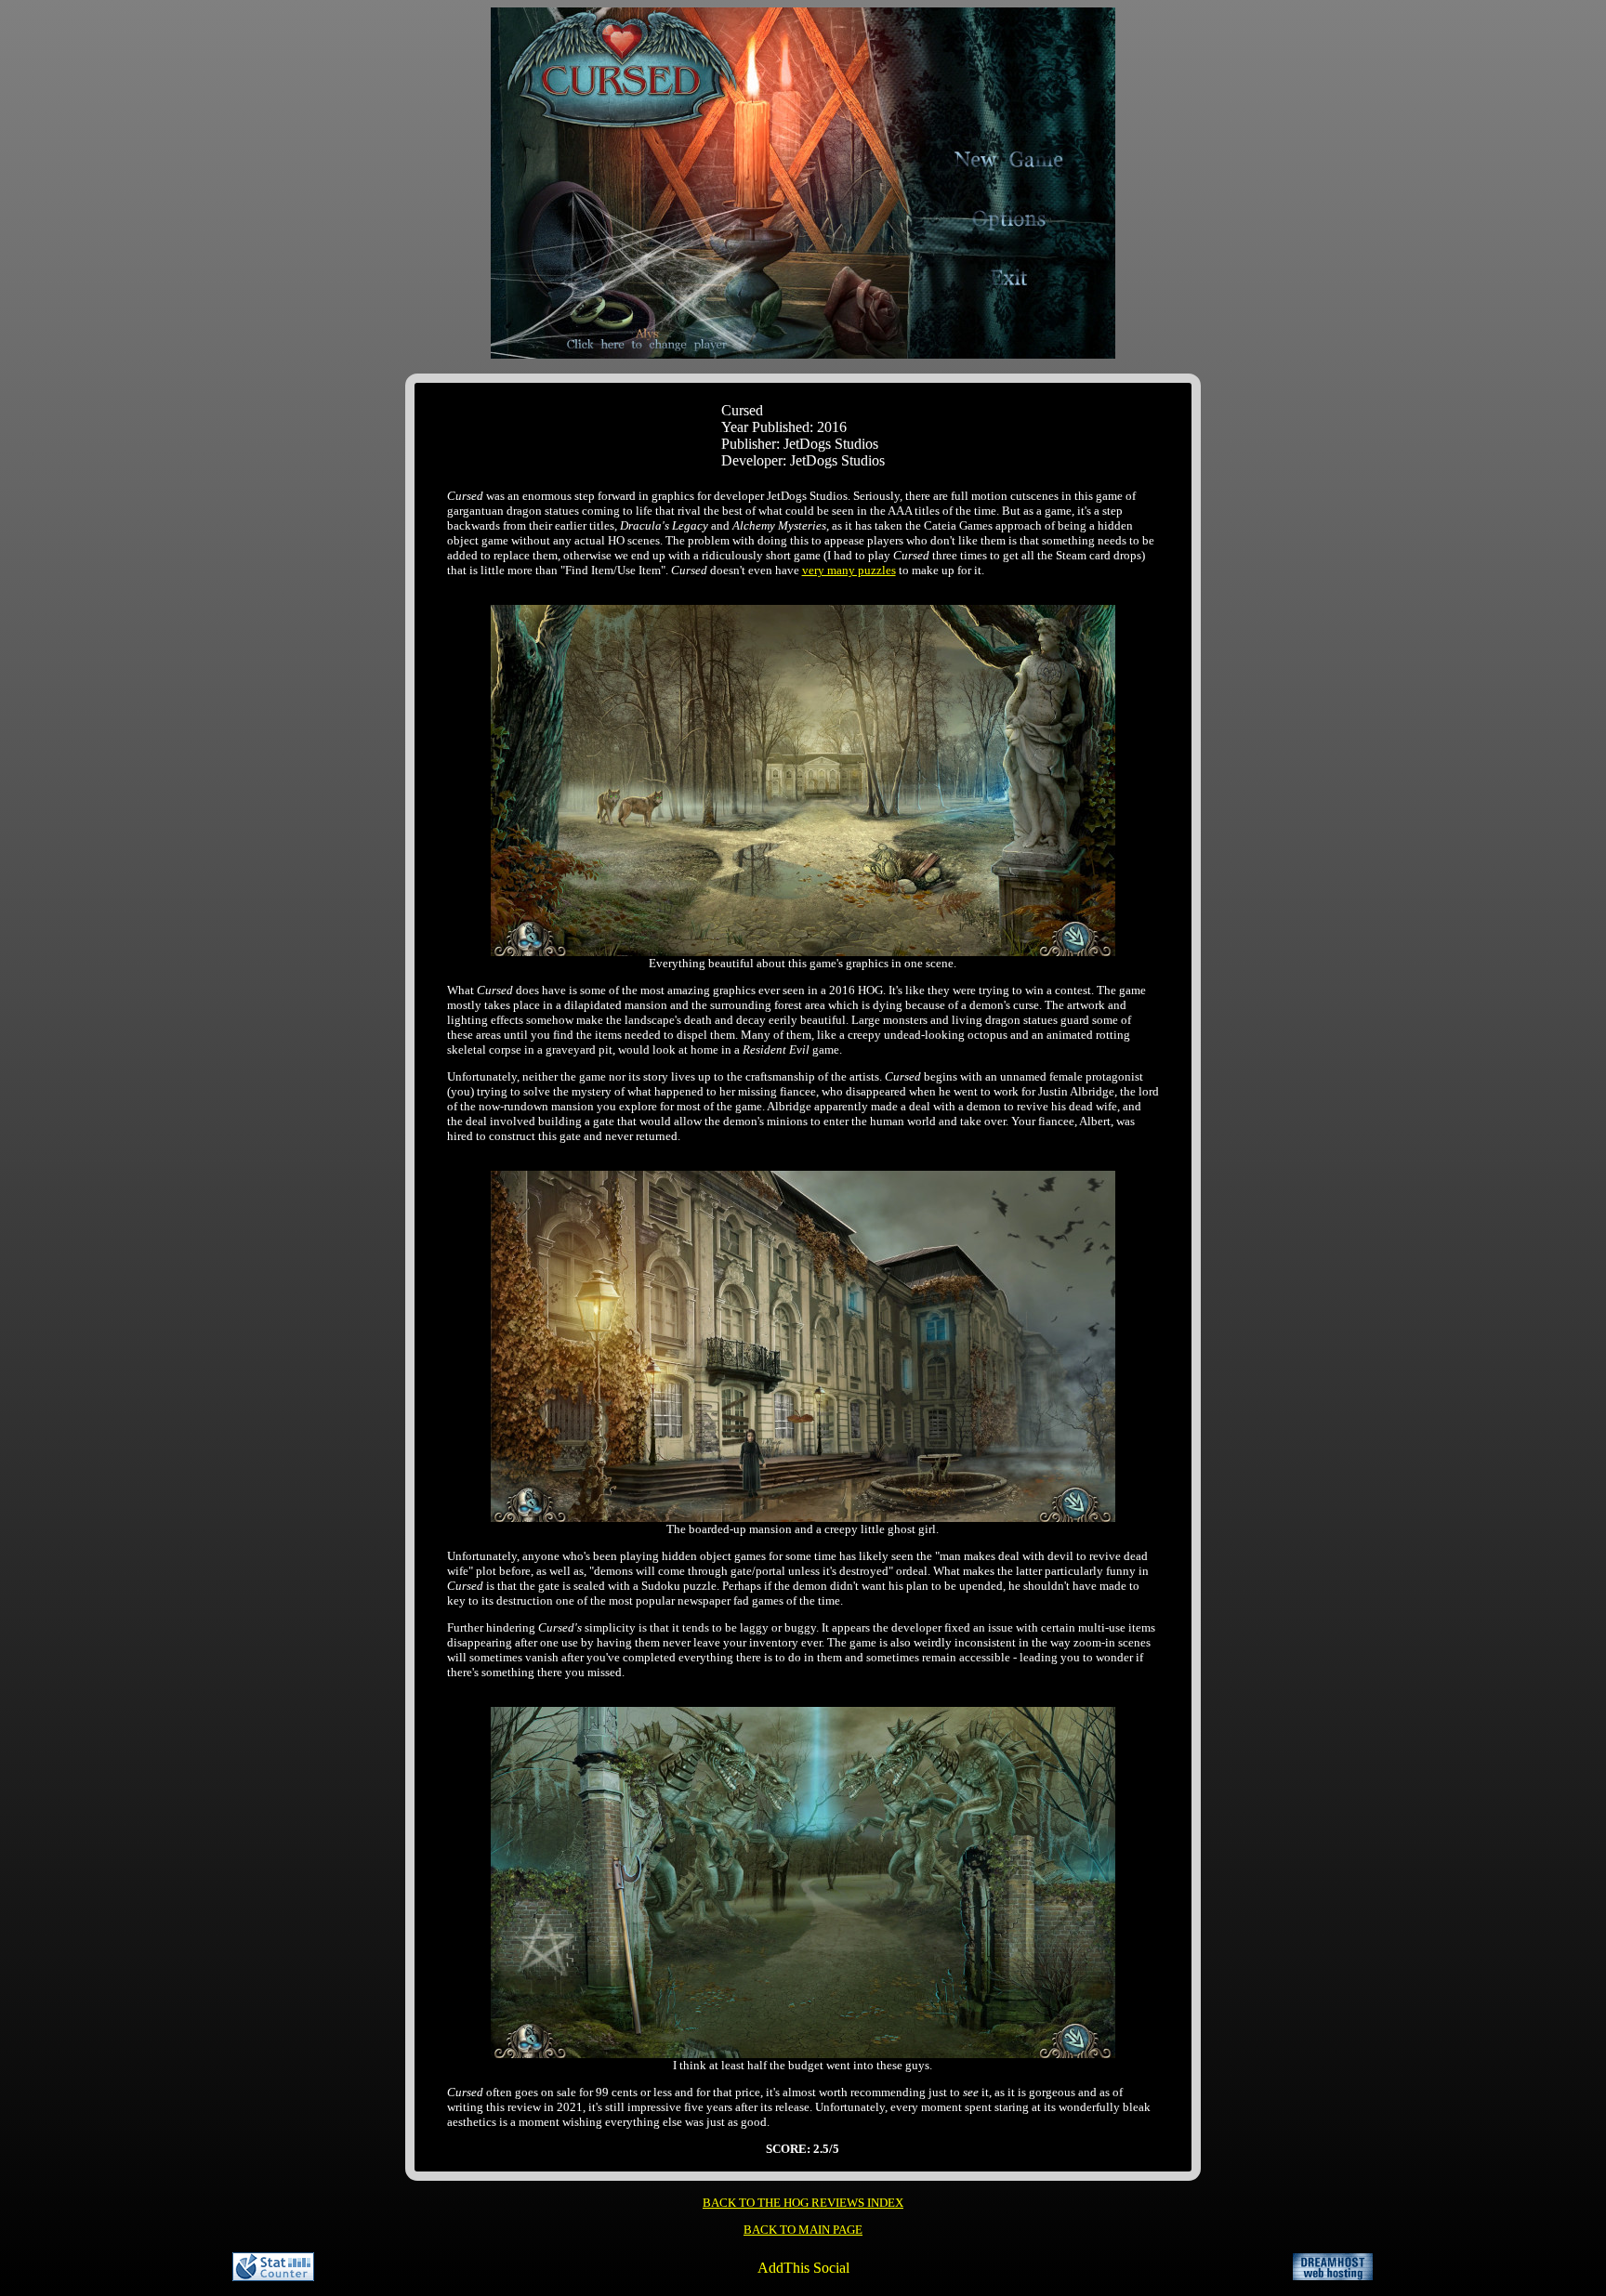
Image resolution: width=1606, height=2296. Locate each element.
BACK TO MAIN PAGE (803, 2230)
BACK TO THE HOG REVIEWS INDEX (803, 2203)
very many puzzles (849, 570)
